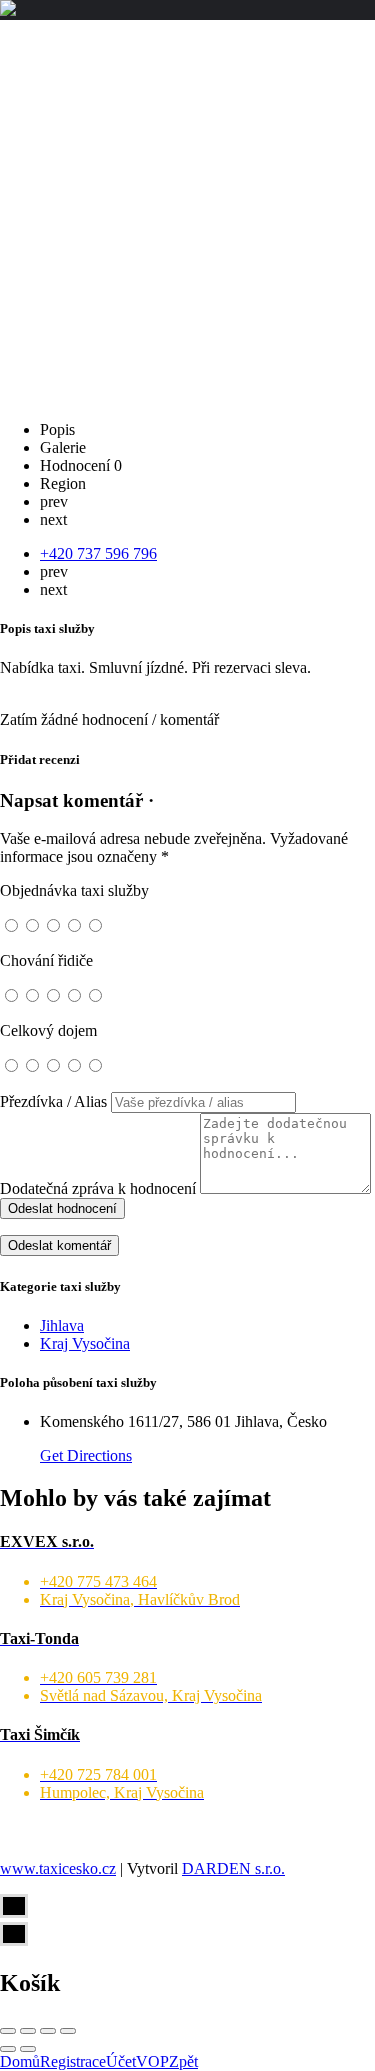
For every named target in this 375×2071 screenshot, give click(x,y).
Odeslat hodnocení (62, 1208)
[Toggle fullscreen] (48, 2031)
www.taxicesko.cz (58, 1868)
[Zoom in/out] (68, 2031)
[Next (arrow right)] (28, 2049)
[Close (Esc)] (8, 2031)
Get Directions (86, 1455)
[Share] (28, 2031)
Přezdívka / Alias (53, 1101)
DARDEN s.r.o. (233, 1868)
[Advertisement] (187, 217)
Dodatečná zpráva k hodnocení (98, 1188)
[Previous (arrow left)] (8, 2049)
